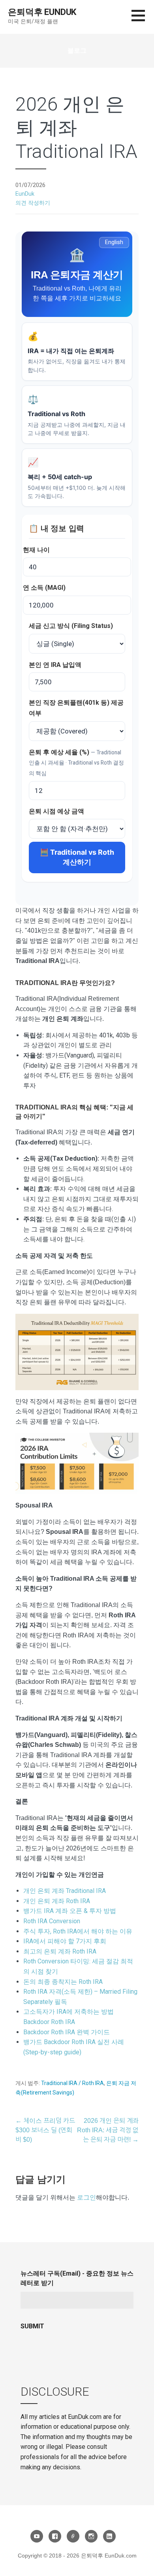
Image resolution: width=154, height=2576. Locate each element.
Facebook (55, 2536)
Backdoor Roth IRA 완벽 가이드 (67, 2032)
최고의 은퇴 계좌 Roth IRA (60, 1951)
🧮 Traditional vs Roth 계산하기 (77, 857)
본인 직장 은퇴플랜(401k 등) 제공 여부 (76, 708)
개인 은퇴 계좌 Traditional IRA (65, 1891)
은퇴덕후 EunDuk (42, 12)
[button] (143, 20)
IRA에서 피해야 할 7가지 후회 (65, 1941)
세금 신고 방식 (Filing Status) (71, 626)
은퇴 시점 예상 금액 (56, 811)
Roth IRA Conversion (52, 1921)
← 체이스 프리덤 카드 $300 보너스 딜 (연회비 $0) (45, 2130)
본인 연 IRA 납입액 (55, 665)
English (114, 242)
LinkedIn (109, 2536)
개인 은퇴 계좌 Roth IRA (57, 1901)
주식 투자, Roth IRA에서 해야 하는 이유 (78, 1931)
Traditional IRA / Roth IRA (72, 2083)
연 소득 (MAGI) (44, 588)
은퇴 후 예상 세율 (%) (76, 762)
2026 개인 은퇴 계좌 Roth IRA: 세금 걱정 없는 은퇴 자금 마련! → (108, 2130)
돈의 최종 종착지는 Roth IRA (63, 1982)
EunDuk (25, 194)
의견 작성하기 (33, 203)
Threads (73, 2536)
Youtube (37, 2536)
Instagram (91, 2536)
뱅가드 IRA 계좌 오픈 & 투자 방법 (70, 1911)
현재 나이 (36, 550)
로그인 (86, 2197)
